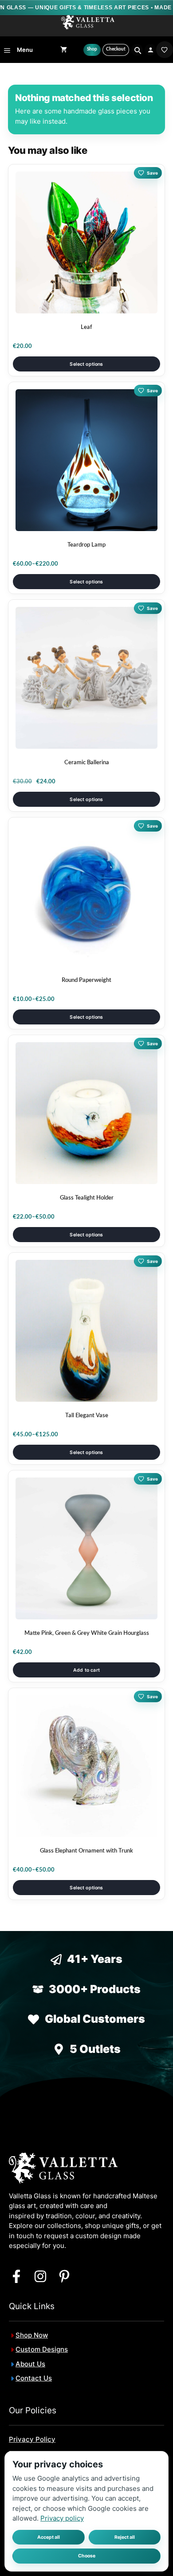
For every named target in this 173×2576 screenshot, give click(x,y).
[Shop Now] (92, 50)
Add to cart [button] (86, 1670)
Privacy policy (62, 2518)
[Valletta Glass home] (88, 22)
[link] (165, 50)
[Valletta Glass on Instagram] (40, 2276)
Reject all (125, 2537)
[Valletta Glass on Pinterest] (64, 2276)
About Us (30, 2364)
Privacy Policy (32, 2439)
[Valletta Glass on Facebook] (16, 2276)
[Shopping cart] (64, 50)
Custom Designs (42, 2349)
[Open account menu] (151, 50)
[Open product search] (137, 50)
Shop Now (32, 2335)
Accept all (49, 2537)
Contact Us (34, 2378)
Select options (86, 364)
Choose (87, 2556)
